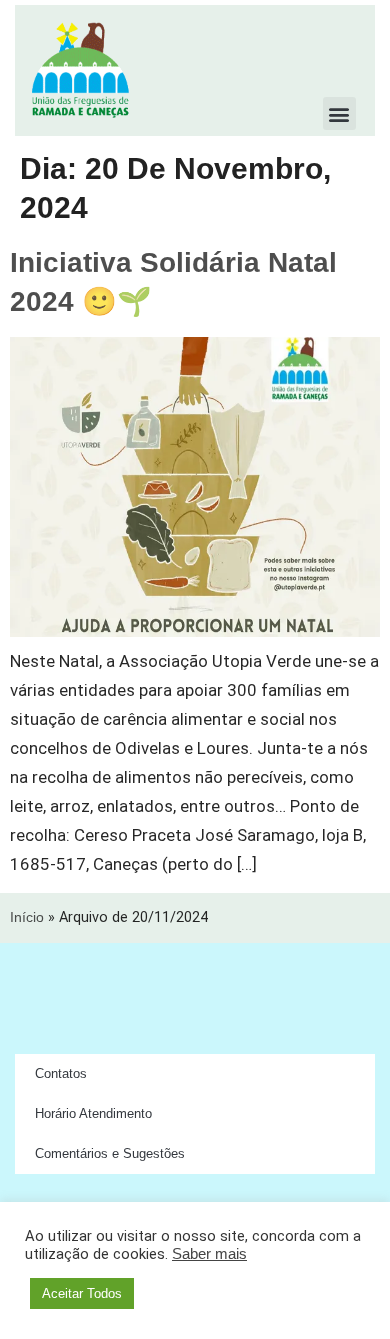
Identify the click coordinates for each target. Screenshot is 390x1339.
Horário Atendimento (93, 1113)
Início (27, 917)
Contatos (61, 1073)
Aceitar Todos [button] (82, 1293)
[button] (339, 113)
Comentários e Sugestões (110, 1153)
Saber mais (209, 1254)
